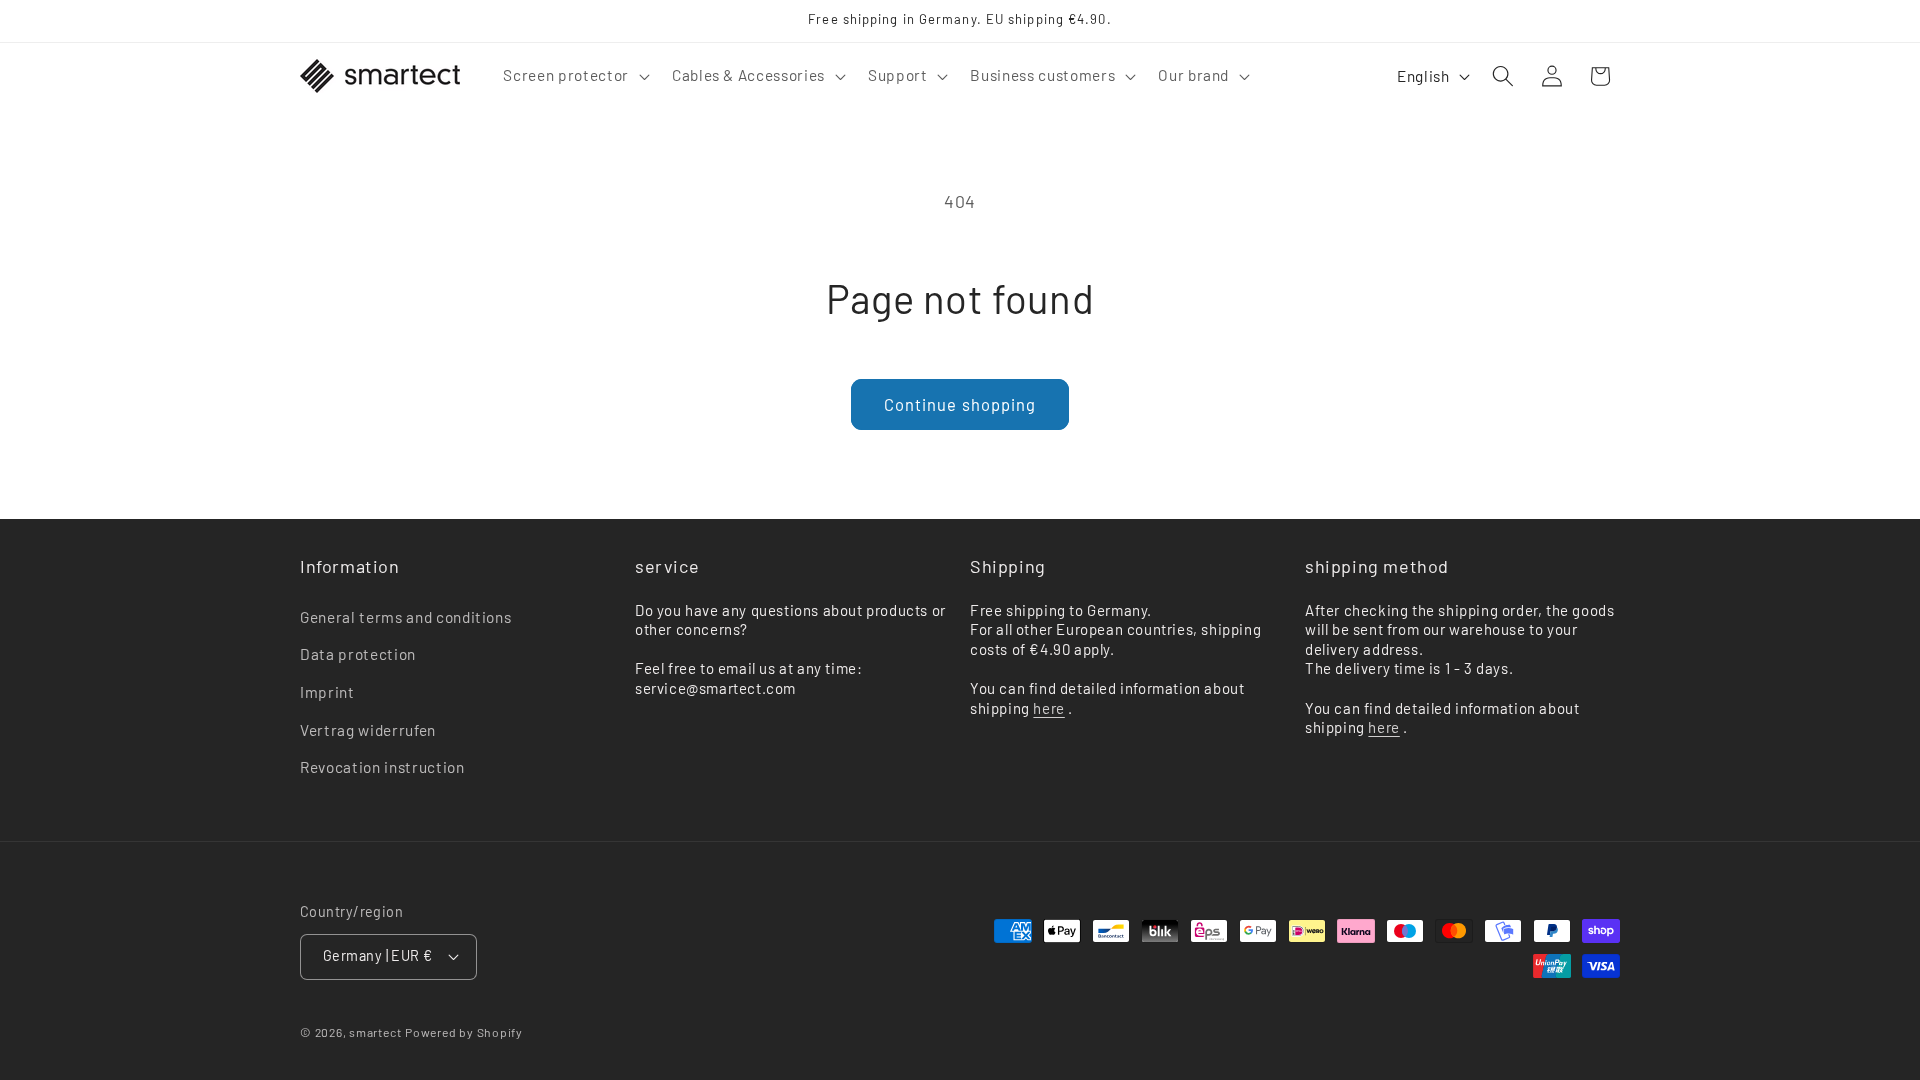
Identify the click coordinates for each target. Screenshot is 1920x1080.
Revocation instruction (382, 767)
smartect (375, 1032)
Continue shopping (960, 404)
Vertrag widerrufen (368, 730)
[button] (574, 76)
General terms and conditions (405, 617)
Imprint (327, 692)
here (1048, 708)
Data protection (358, 654)
